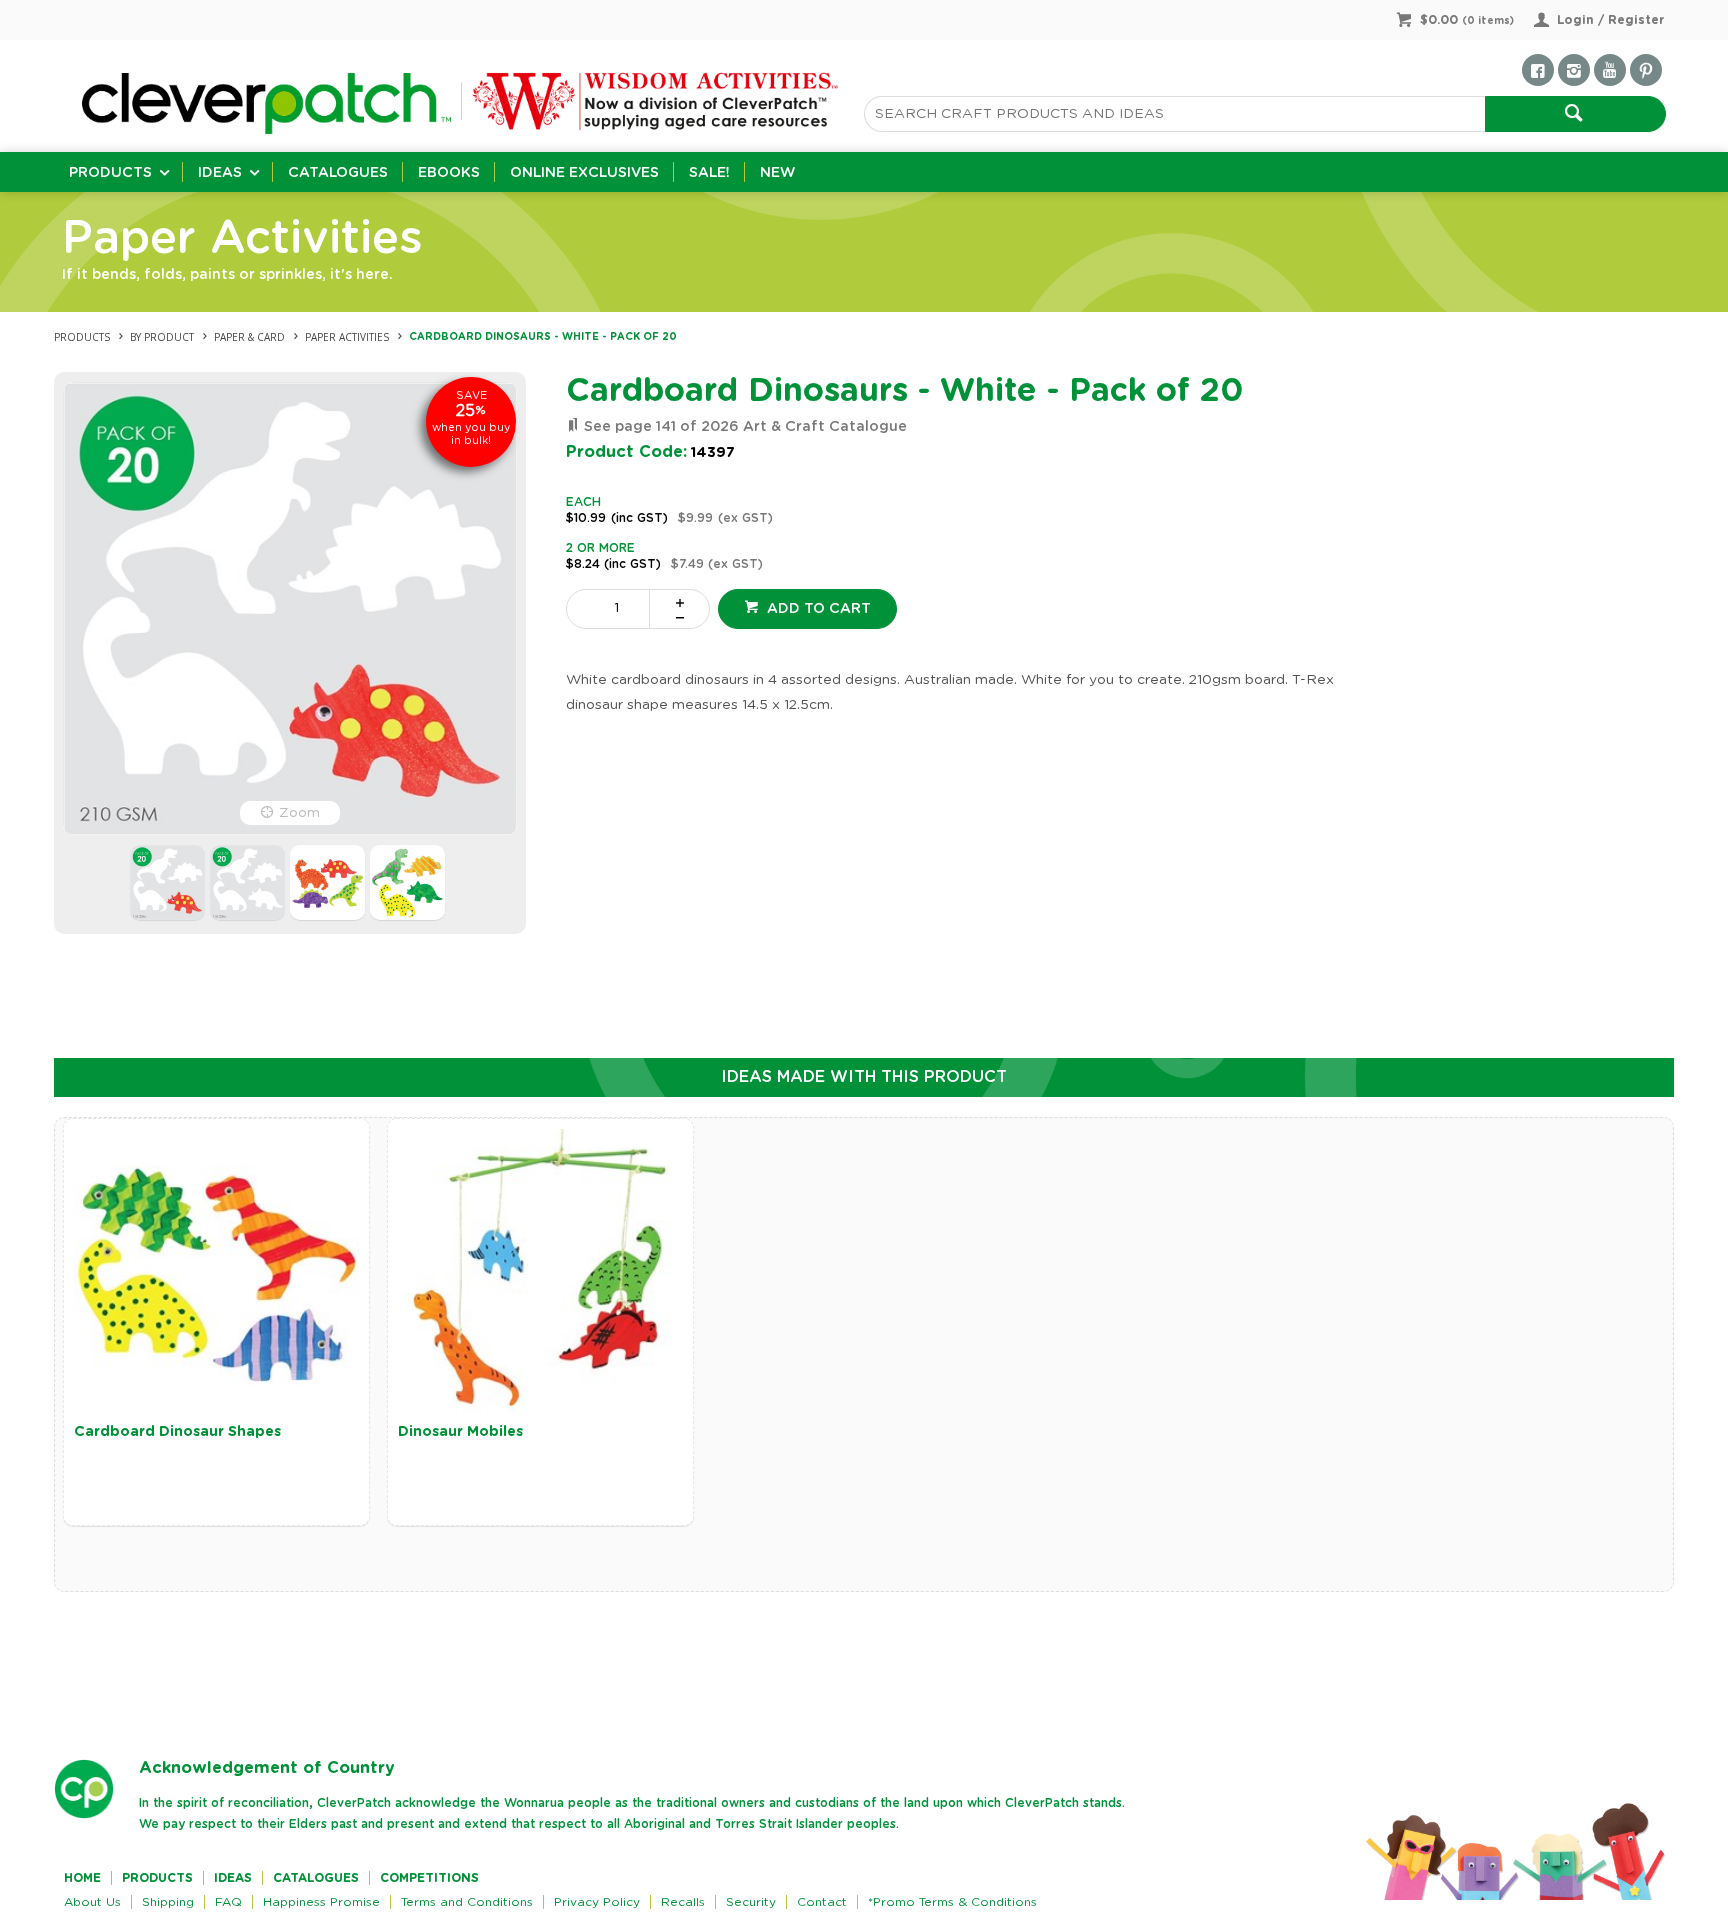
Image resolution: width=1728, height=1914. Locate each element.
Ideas (220, 173)
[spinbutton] (612, 609)
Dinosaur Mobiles (460, 1432)
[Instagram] (1574, 70)
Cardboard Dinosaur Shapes (177, 1432)
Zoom (299, 813)
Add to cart (817, 609)
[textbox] (1174, 114)
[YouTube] (1610, 70)
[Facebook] (1538, 70)
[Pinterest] (1646, 70)
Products (110, 173)
